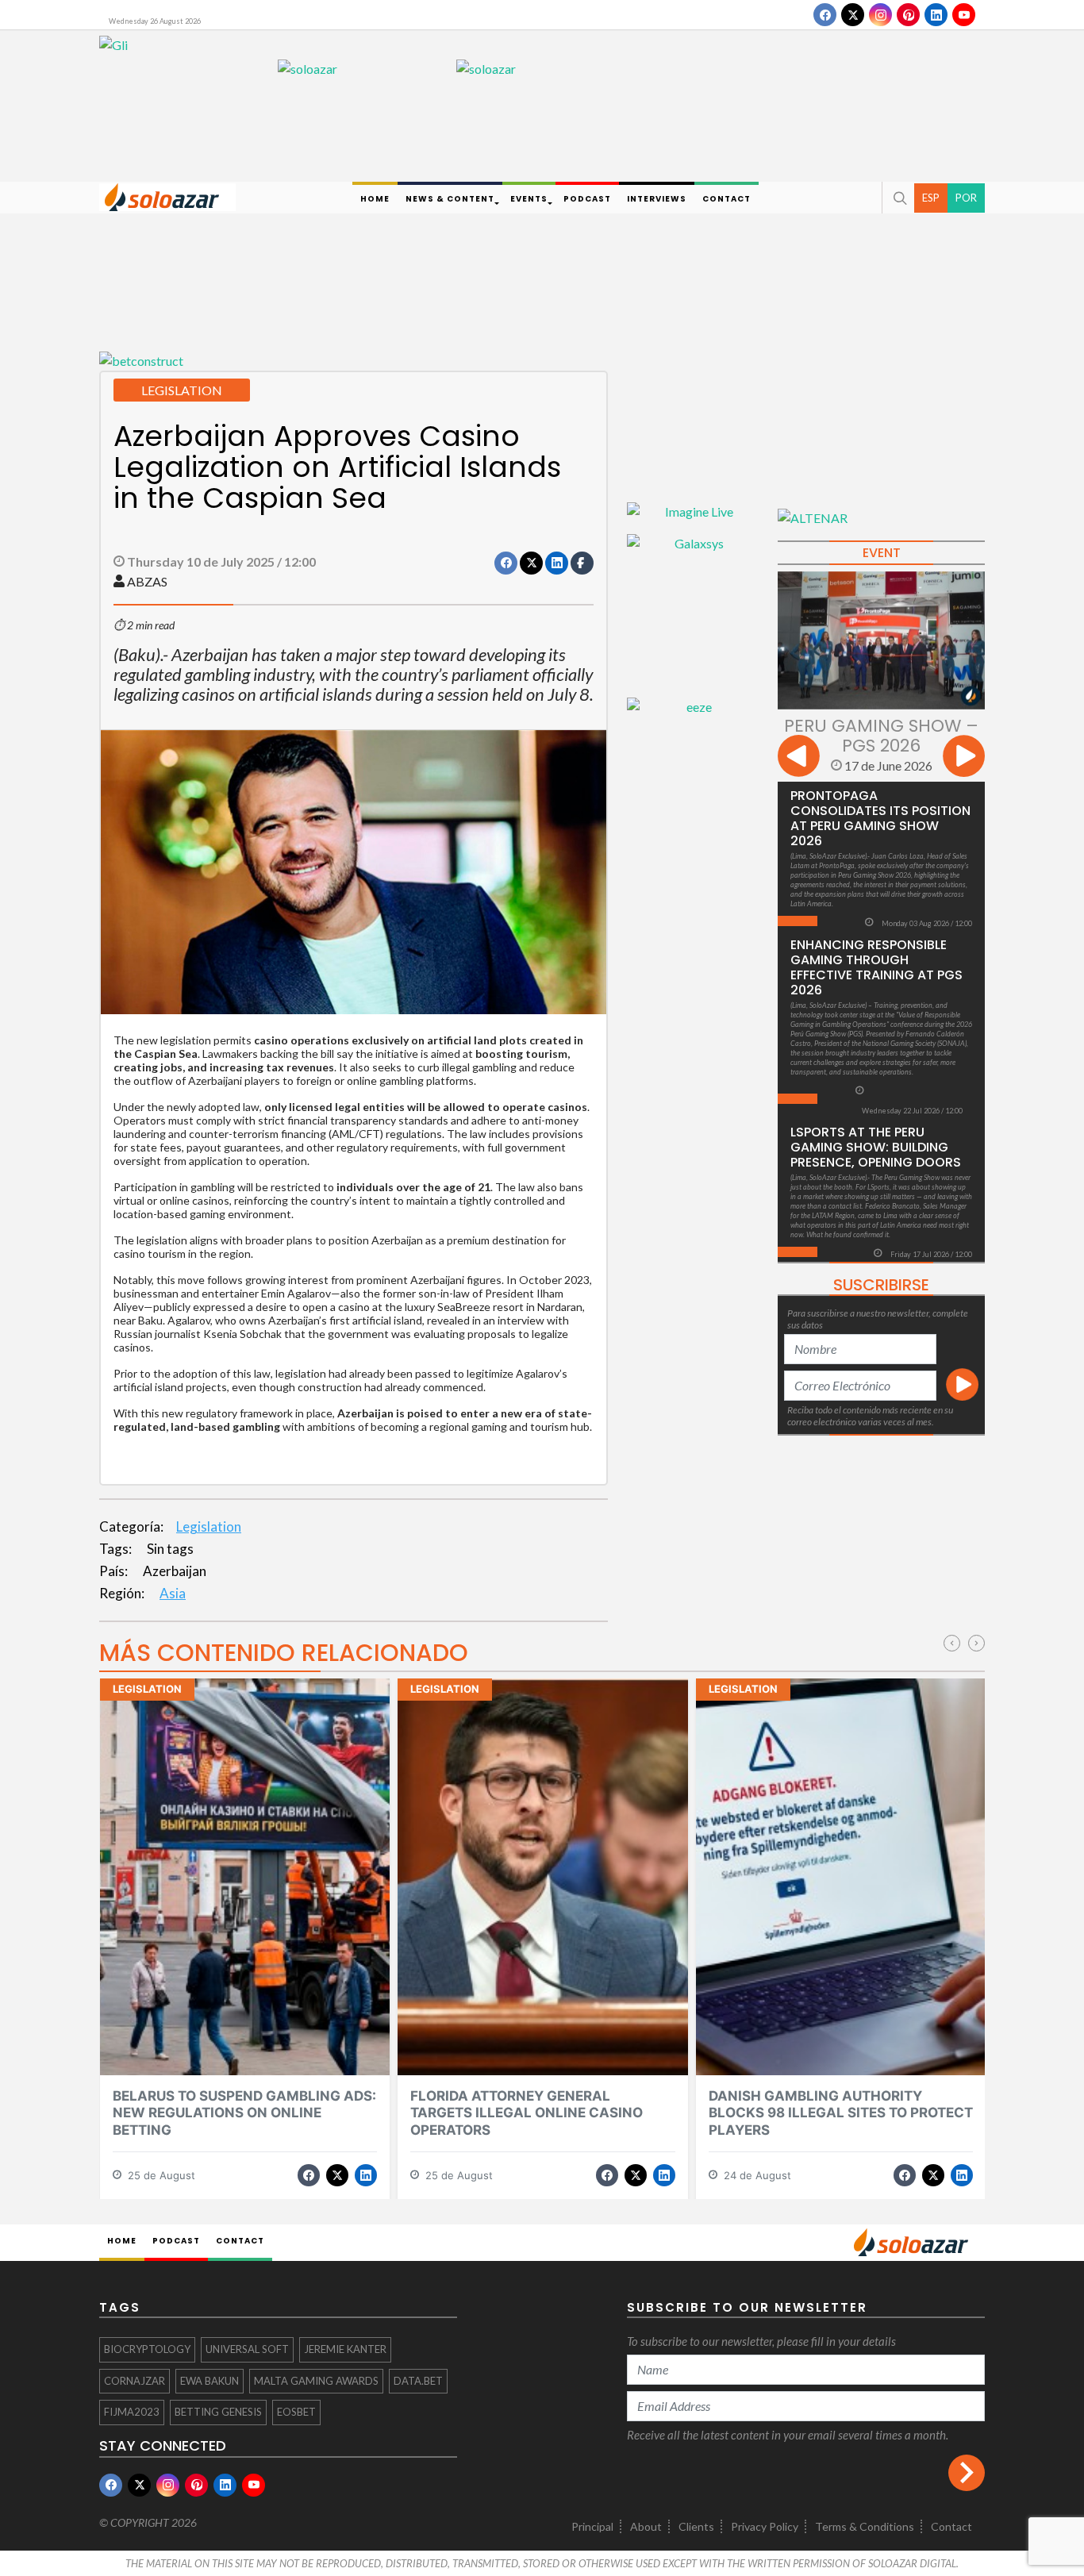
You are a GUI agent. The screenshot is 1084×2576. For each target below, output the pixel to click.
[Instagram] (880, 15)
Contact (951, 2526)
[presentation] (799, 758)
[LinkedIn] (936, 15)
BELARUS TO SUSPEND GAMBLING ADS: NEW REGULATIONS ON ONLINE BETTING (244, 2113)
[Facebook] (825, 15)
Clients (696, 2526)
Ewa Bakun (209, 2381)
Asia (173, 1593)
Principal (592, 2526)
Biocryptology (147, 2349)
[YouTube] (964, 15)
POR (966, 197)
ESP (931, 197)
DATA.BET (418, 2381)
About (646, 2526)
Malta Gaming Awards (316, 2381)
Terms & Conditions (865, 2526)
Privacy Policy (765, 2526)
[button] (898, 198)
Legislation (209, 1526)
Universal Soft (247, 2349)
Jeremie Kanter (345, 2349)
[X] (853, 15)
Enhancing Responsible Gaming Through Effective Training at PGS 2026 (876, 967)
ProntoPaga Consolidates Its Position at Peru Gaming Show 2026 (880, 818)
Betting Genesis (218, 2412)
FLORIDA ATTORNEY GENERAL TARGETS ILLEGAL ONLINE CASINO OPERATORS (527, 2113)
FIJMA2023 (132, 2412)
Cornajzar (135, 2381)
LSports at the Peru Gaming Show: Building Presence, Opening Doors (876, 1147)
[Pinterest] (908, 15)
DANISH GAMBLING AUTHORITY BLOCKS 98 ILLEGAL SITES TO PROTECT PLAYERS (841, 2113)
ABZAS (147, 581)
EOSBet (296, 2412)
